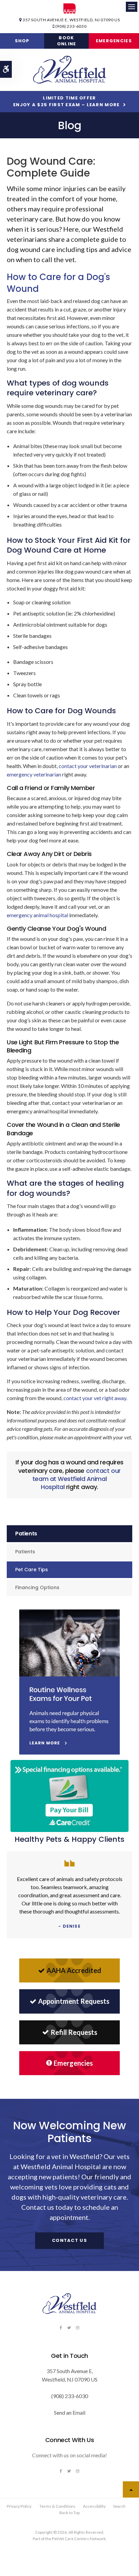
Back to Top (69, 2513)
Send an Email (70, 2412)
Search (119, 2506)
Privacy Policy (19, 2506)
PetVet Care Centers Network (79, 2539)
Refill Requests (74, 2032)
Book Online (67, 41)
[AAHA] (70, 8)
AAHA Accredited (74, 1970)
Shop (22, 41)
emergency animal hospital (37, 915)
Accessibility (94, 2506)
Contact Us (69, 2240)
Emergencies (114, 41)
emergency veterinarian (34, 774)
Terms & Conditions (58, 2506)
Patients (25, 1552)
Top (131, 2489)
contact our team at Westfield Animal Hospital (77, 1479)
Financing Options (37, 1587)
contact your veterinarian (88, 766)
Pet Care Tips (32, 1570)
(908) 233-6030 (71, 26)
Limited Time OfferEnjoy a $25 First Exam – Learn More (66, 101)
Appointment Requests (74, 2001)
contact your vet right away (95, 1398)
